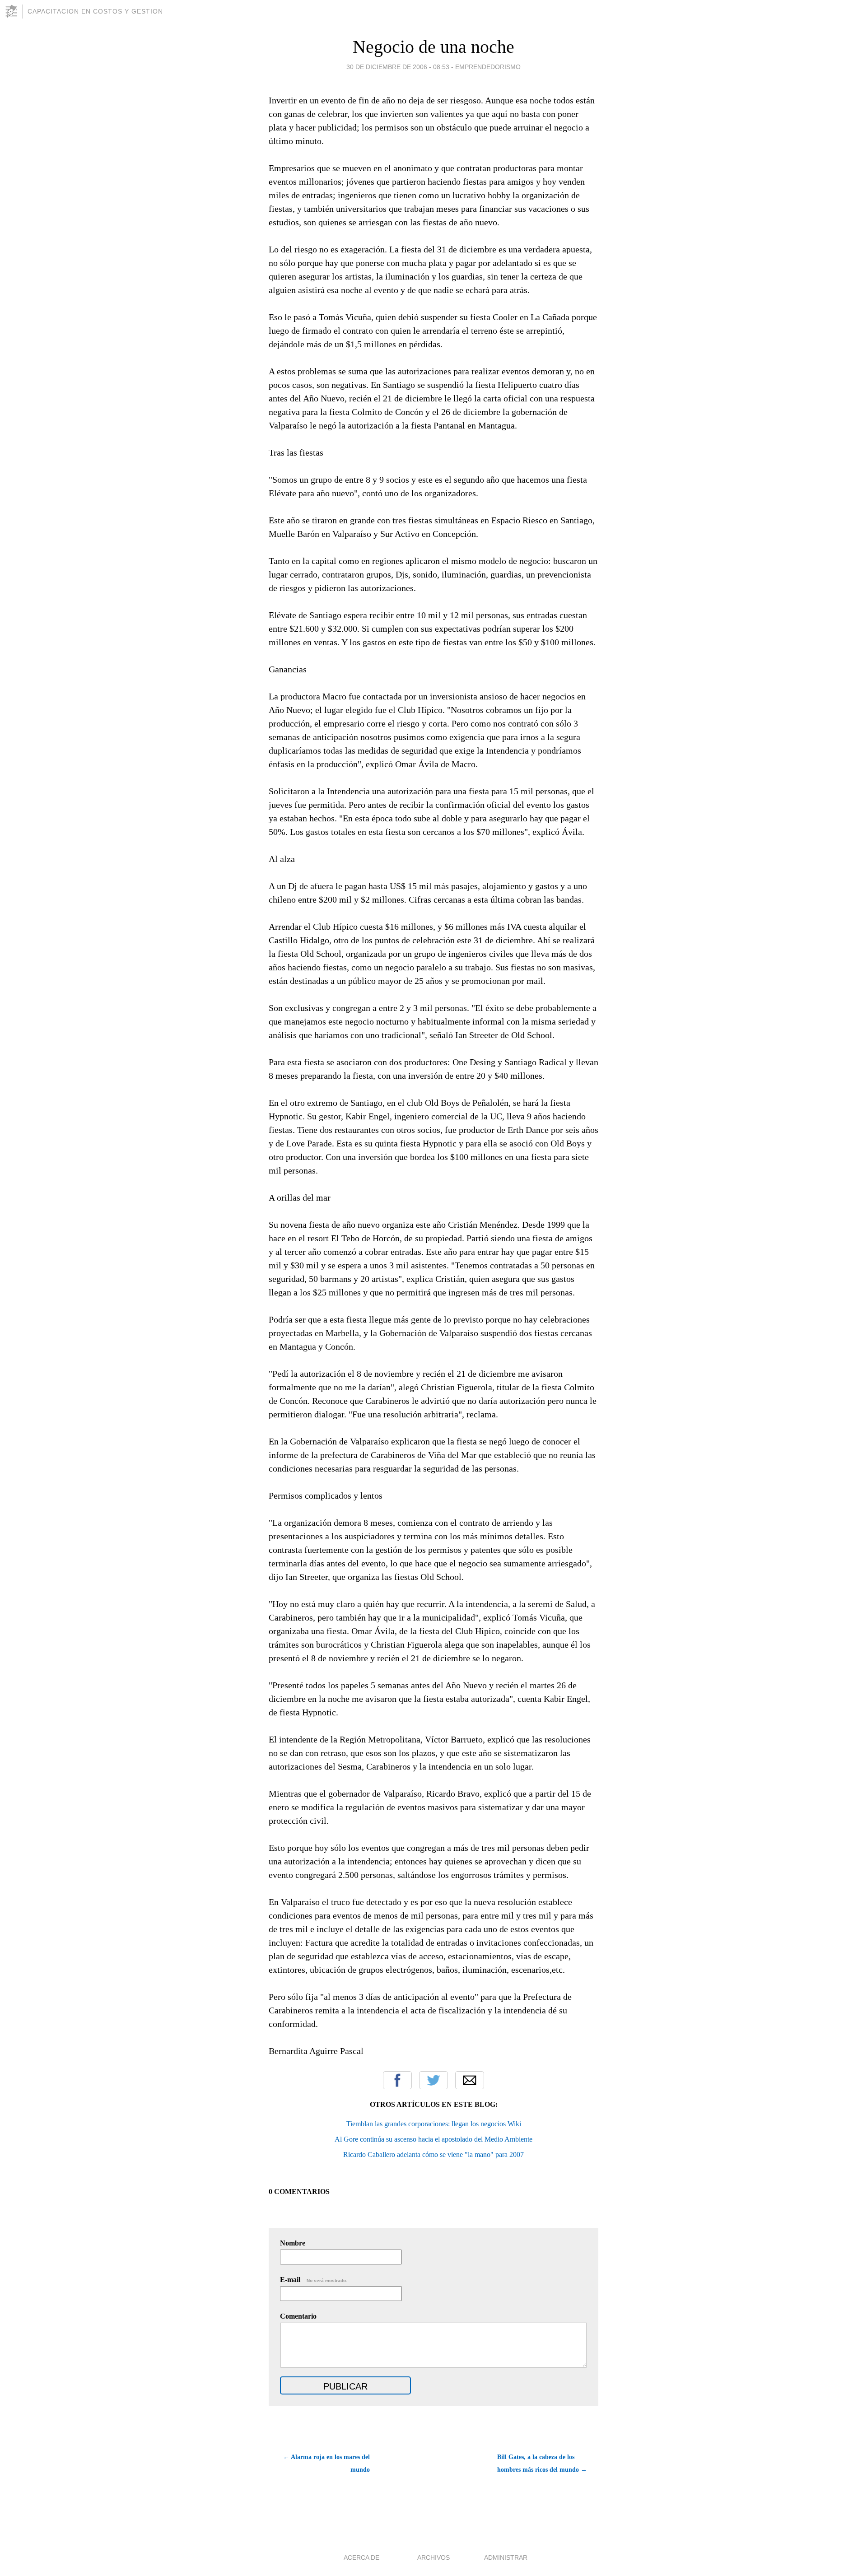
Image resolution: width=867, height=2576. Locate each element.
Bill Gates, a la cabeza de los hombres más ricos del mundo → (542, 2463)
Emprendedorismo (488, 67)
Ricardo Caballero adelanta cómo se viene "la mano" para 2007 (433, 2154)
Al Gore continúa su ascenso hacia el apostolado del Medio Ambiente (433, 2139)
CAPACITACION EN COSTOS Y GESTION (95, 11)
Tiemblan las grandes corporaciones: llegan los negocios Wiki (434, 2124)
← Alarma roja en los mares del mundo (326, 2463)
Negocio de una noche (433, 47)
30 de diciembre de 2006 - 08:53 (398, 67)
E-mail (314, 2280)
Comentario (298, 2316)
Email (470, 2080)
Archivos (433, 2557)
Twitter (433, 2080)
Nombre (293, 2243)
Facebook (397, 2080)
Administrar (506, 2557)
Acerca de (361, 2557)
